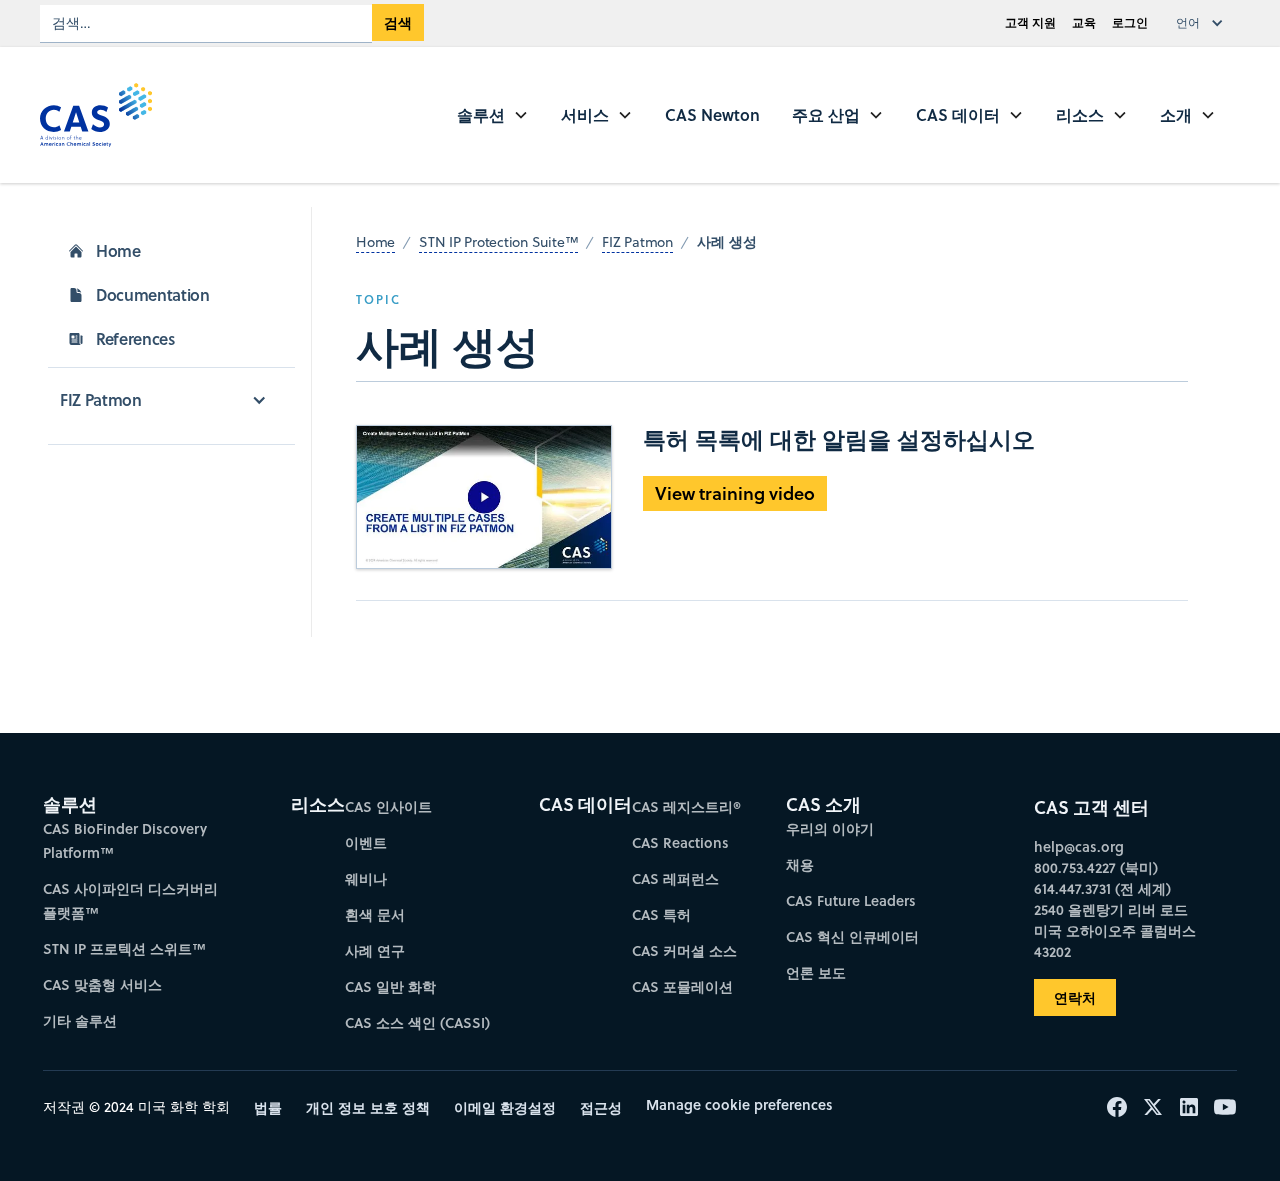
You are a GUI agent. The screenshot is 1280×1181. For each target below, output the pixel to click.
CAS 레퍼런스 (675, 878)
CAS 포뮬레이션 (682, 986)
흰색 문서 (375, 914)
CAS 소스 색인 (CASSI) (417, 1022)
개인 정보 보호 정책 (368, 1107)
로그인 (1130, 22)
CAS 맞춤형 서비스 (102, 984)
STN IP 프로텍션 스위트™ (124, 948)
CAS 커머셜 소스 (684, 950)
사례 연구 (375, 950)
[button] (1204, 23)
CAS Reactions (680, 842)
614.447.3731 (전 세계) (1102, 888)
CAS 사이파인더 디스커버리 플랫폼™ (130, 900)
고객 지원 (1030, 22)
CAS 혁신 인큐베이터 (852, 936)
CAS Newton (712, 114)
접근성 (601, 1107)
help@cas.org (1079, 846)
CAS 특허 (661, 914)
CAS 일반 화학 (390, 986)
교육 (1084, 22)
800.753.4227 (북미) (1096, 867)
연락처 (1075, 997)
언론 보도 (816, 972)
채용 (800, 864)
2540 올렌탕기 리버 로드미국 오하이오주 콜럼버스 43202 (1115, 930)
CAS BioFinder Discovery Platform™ (125, 840)
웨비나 (366, 878)
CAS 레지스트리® (686, 806)
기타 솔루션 (80, 1020)
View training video (735, 493)
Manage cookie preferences (739, 1104)
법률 (268, 1107)
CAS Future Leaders (851, 900)
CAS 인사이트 (388, 806)
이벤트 (366, 842)
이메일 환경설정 (505, 1107)
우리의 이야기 (830, 828)
